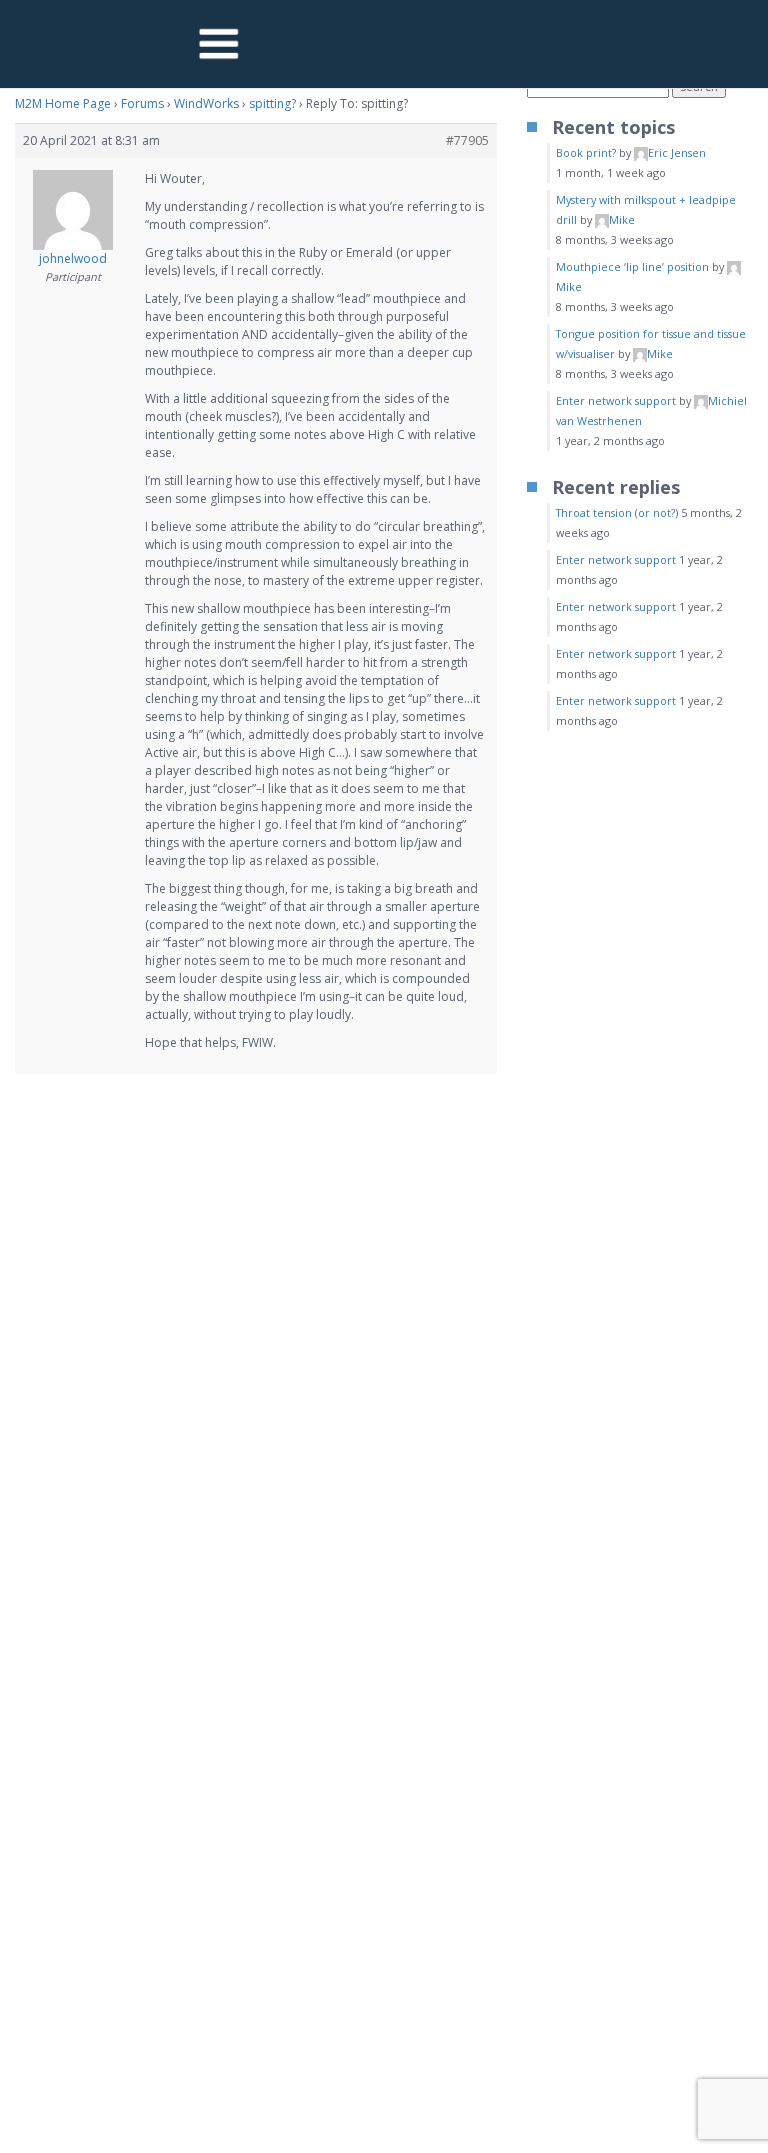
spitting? (272, 103)
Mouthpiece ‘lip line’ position (632, 266)
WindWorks (206, 103)
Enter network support (616, 400)
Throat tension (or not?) (617, 512)
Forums (142, 103)
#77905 (467, 140)
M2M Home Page (63, 103)
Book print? (586, 152)
